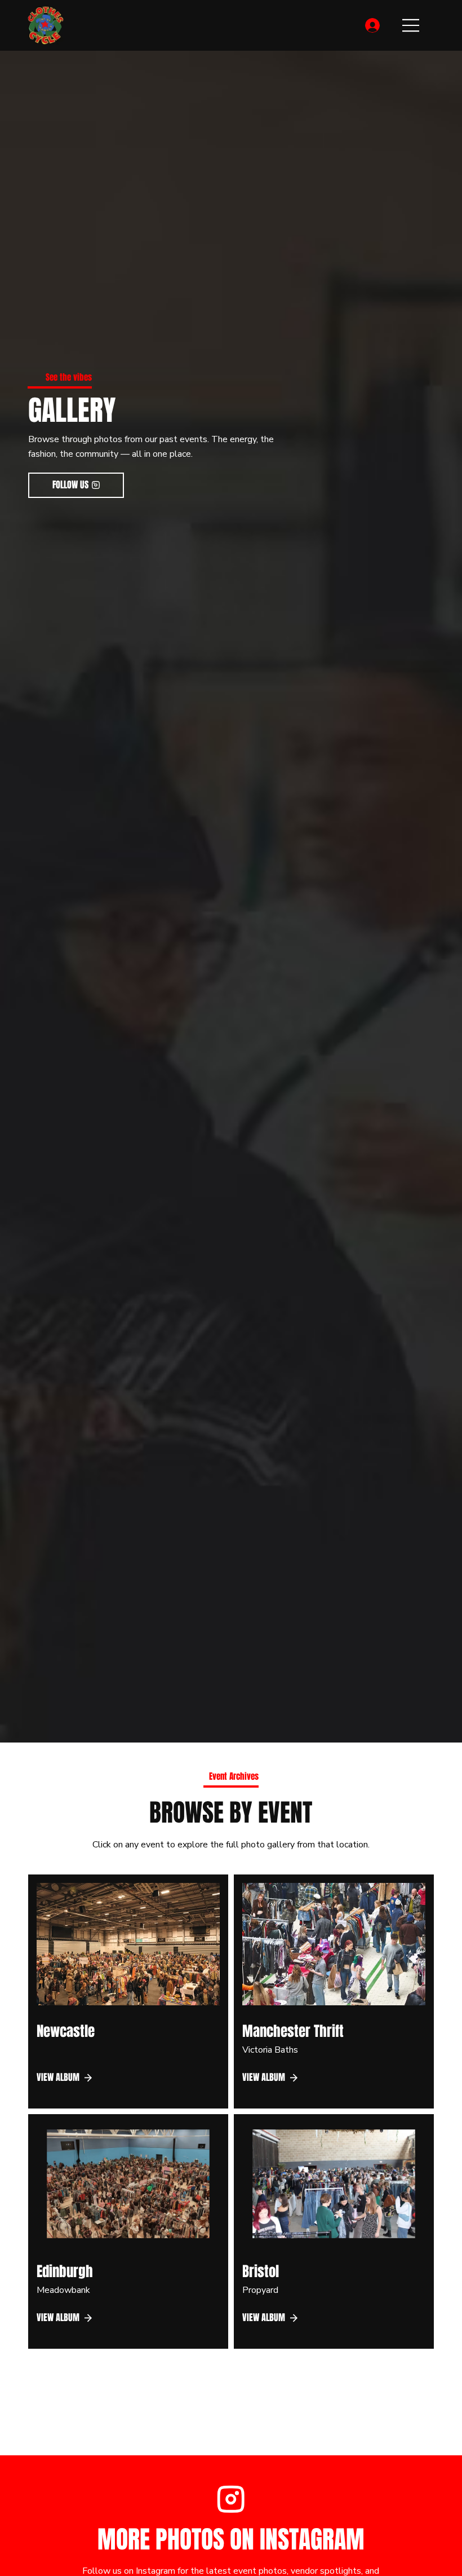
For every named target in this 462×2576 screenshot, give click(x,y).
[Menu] (411, 25)
